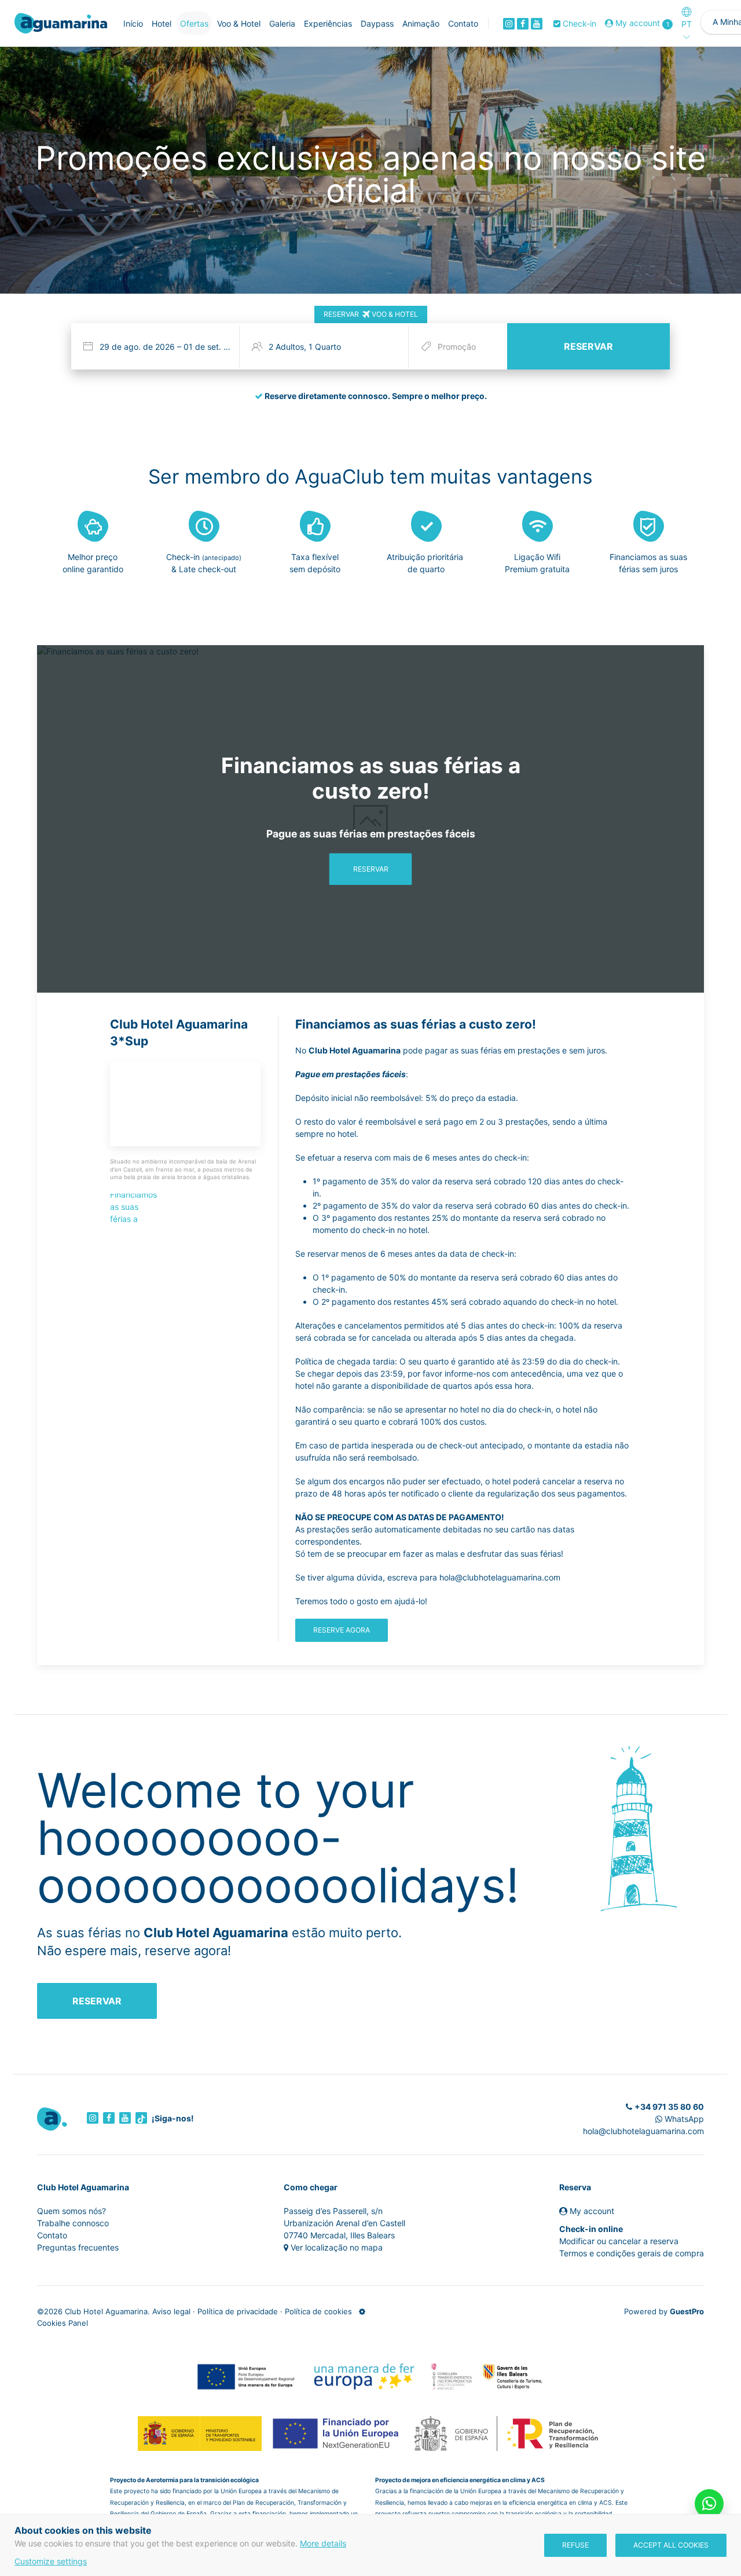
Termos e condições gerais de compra (632, 2253)
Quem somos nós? (71, 2211)
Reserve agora (342, 1630)
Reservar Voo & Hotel (371, 314)
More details (323, 2543)
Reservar (371, 869)
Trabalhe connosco (73, 2223)
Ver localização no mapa (337, 2247)
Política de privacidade (238, 2311)
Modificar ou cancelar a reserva (619, 2241)
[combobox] (158, 346)
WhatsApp (683, 2119)
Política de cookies (318, 2311)
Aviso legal (171, 2311)
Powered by (664, 2311)
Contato (52, 2235)
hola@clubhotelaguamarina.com (643, 2131)
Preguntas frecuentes (78, 2247)
